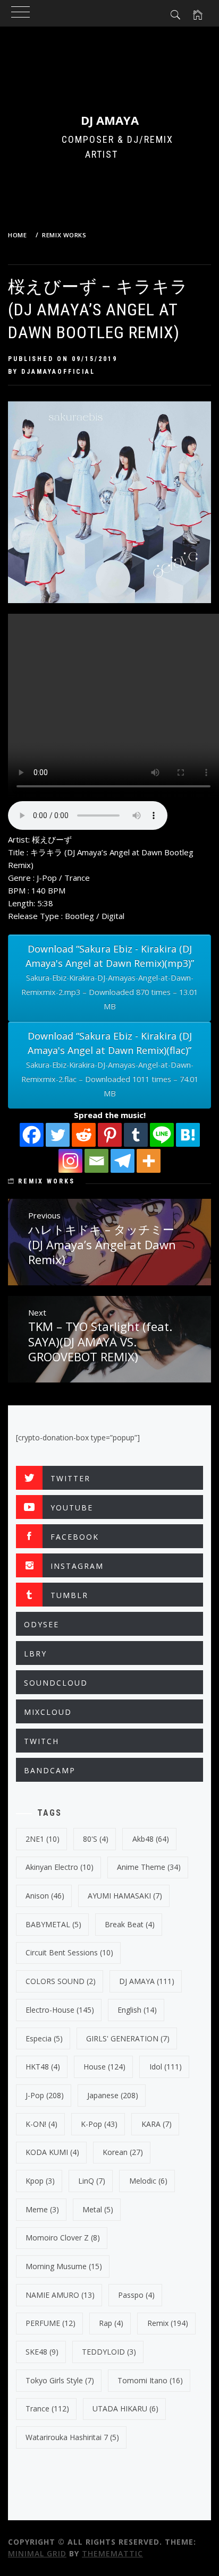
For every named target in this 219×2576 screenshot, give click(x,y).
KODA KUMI (52, 2152)
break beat (130, 1924)
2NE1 (43, 1839)
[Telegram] (123, 1161)
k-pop (99, 2124)
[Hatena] (188, 1135)
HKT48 (43, 2067)
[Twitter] (58, 1135)
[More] (149, 1161)
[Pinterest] (110, 1135)
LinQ (92, 2181)
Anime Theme (149, 1867)
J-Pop (45, 2095)
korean (123, 2152)
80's (96, 1839)
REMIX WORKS (47, 1181)
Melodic (148, 2181)
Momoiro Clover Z (63, 2238)
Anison (45, 1896)
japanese (113, 2095)
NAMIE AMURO (60, 2295)
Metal (98, 2209)
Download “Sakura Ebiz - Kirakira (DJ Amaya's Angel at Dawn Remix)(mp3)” (109, 977)
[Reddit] (84, 1135)
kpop (40, 2181)
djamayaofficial (58, 372)
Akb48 (151, 1839)
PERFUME (50, 2323)
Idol (166, 2067)
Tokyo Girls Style (60, 2380)
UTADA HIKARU (125, 2408)
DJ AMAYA (110, 120)
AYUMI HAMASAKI (125, 1896)
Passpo (136, 2295)
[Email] (96, 1161)
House (104, 2067)
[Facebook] (32, 1135)
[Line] (162, 1135)
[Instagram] (70, 1161)
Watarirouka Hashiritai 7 (72, 2437)
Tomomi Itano (150, 2380)
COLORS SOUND (61, 1981)
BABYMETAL (53, 1924)
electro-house (60, 2010)
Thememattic (112, 2553)
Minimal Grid (37, 2553)
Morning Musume (64, 2266)
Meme (42, 2209)
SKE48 (42, 2352)
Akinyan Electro (60, 1867)
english (137, 2010)
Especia (44, 2038)
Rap (111, 2323)
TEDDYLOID (109, 2352)
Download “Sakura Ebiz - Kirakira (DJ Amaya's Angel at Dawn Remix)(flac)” (110, 1064)
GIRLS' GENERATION (128, 2038)
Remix (168, 2323)
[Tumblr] (136, 1135)
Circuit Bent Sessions (69, 1952)
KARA (157, 2124)
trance (47, 2408)
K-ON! (41, 2124)
